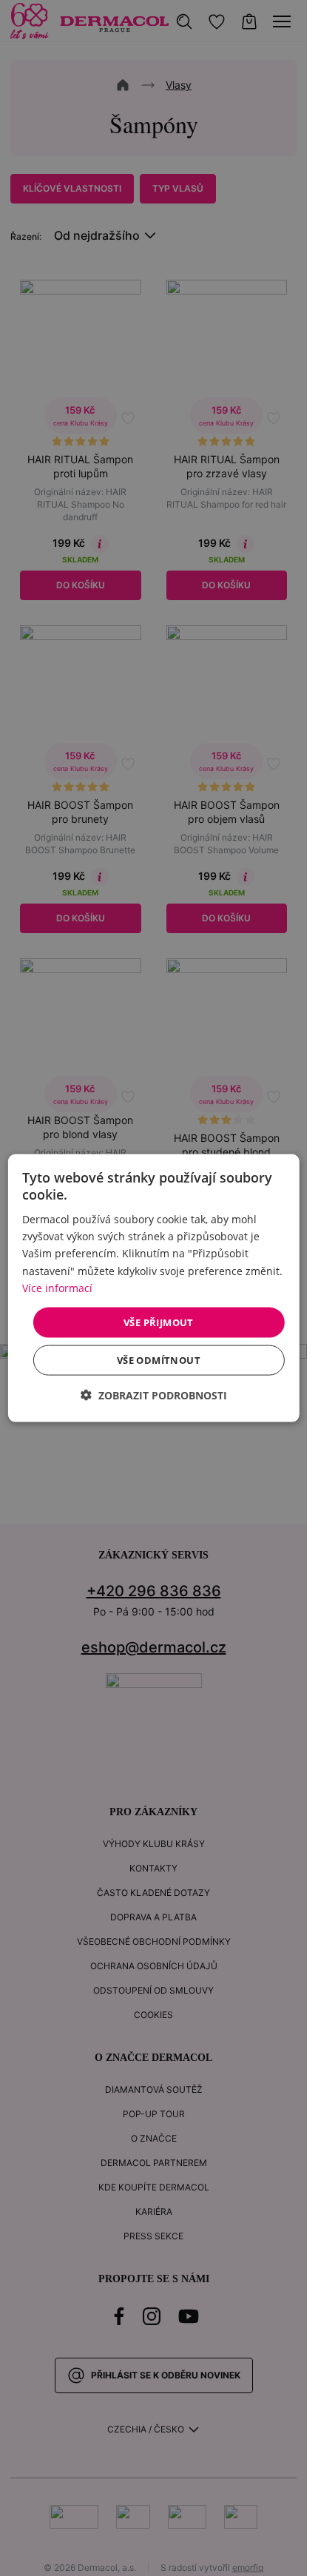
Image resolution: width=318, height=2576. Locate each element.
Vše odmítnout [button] (159, 1360)
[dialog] (153, 1288)
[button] (154, 1395)
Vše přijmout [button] (159, 1322)
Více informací (57, 1287)
